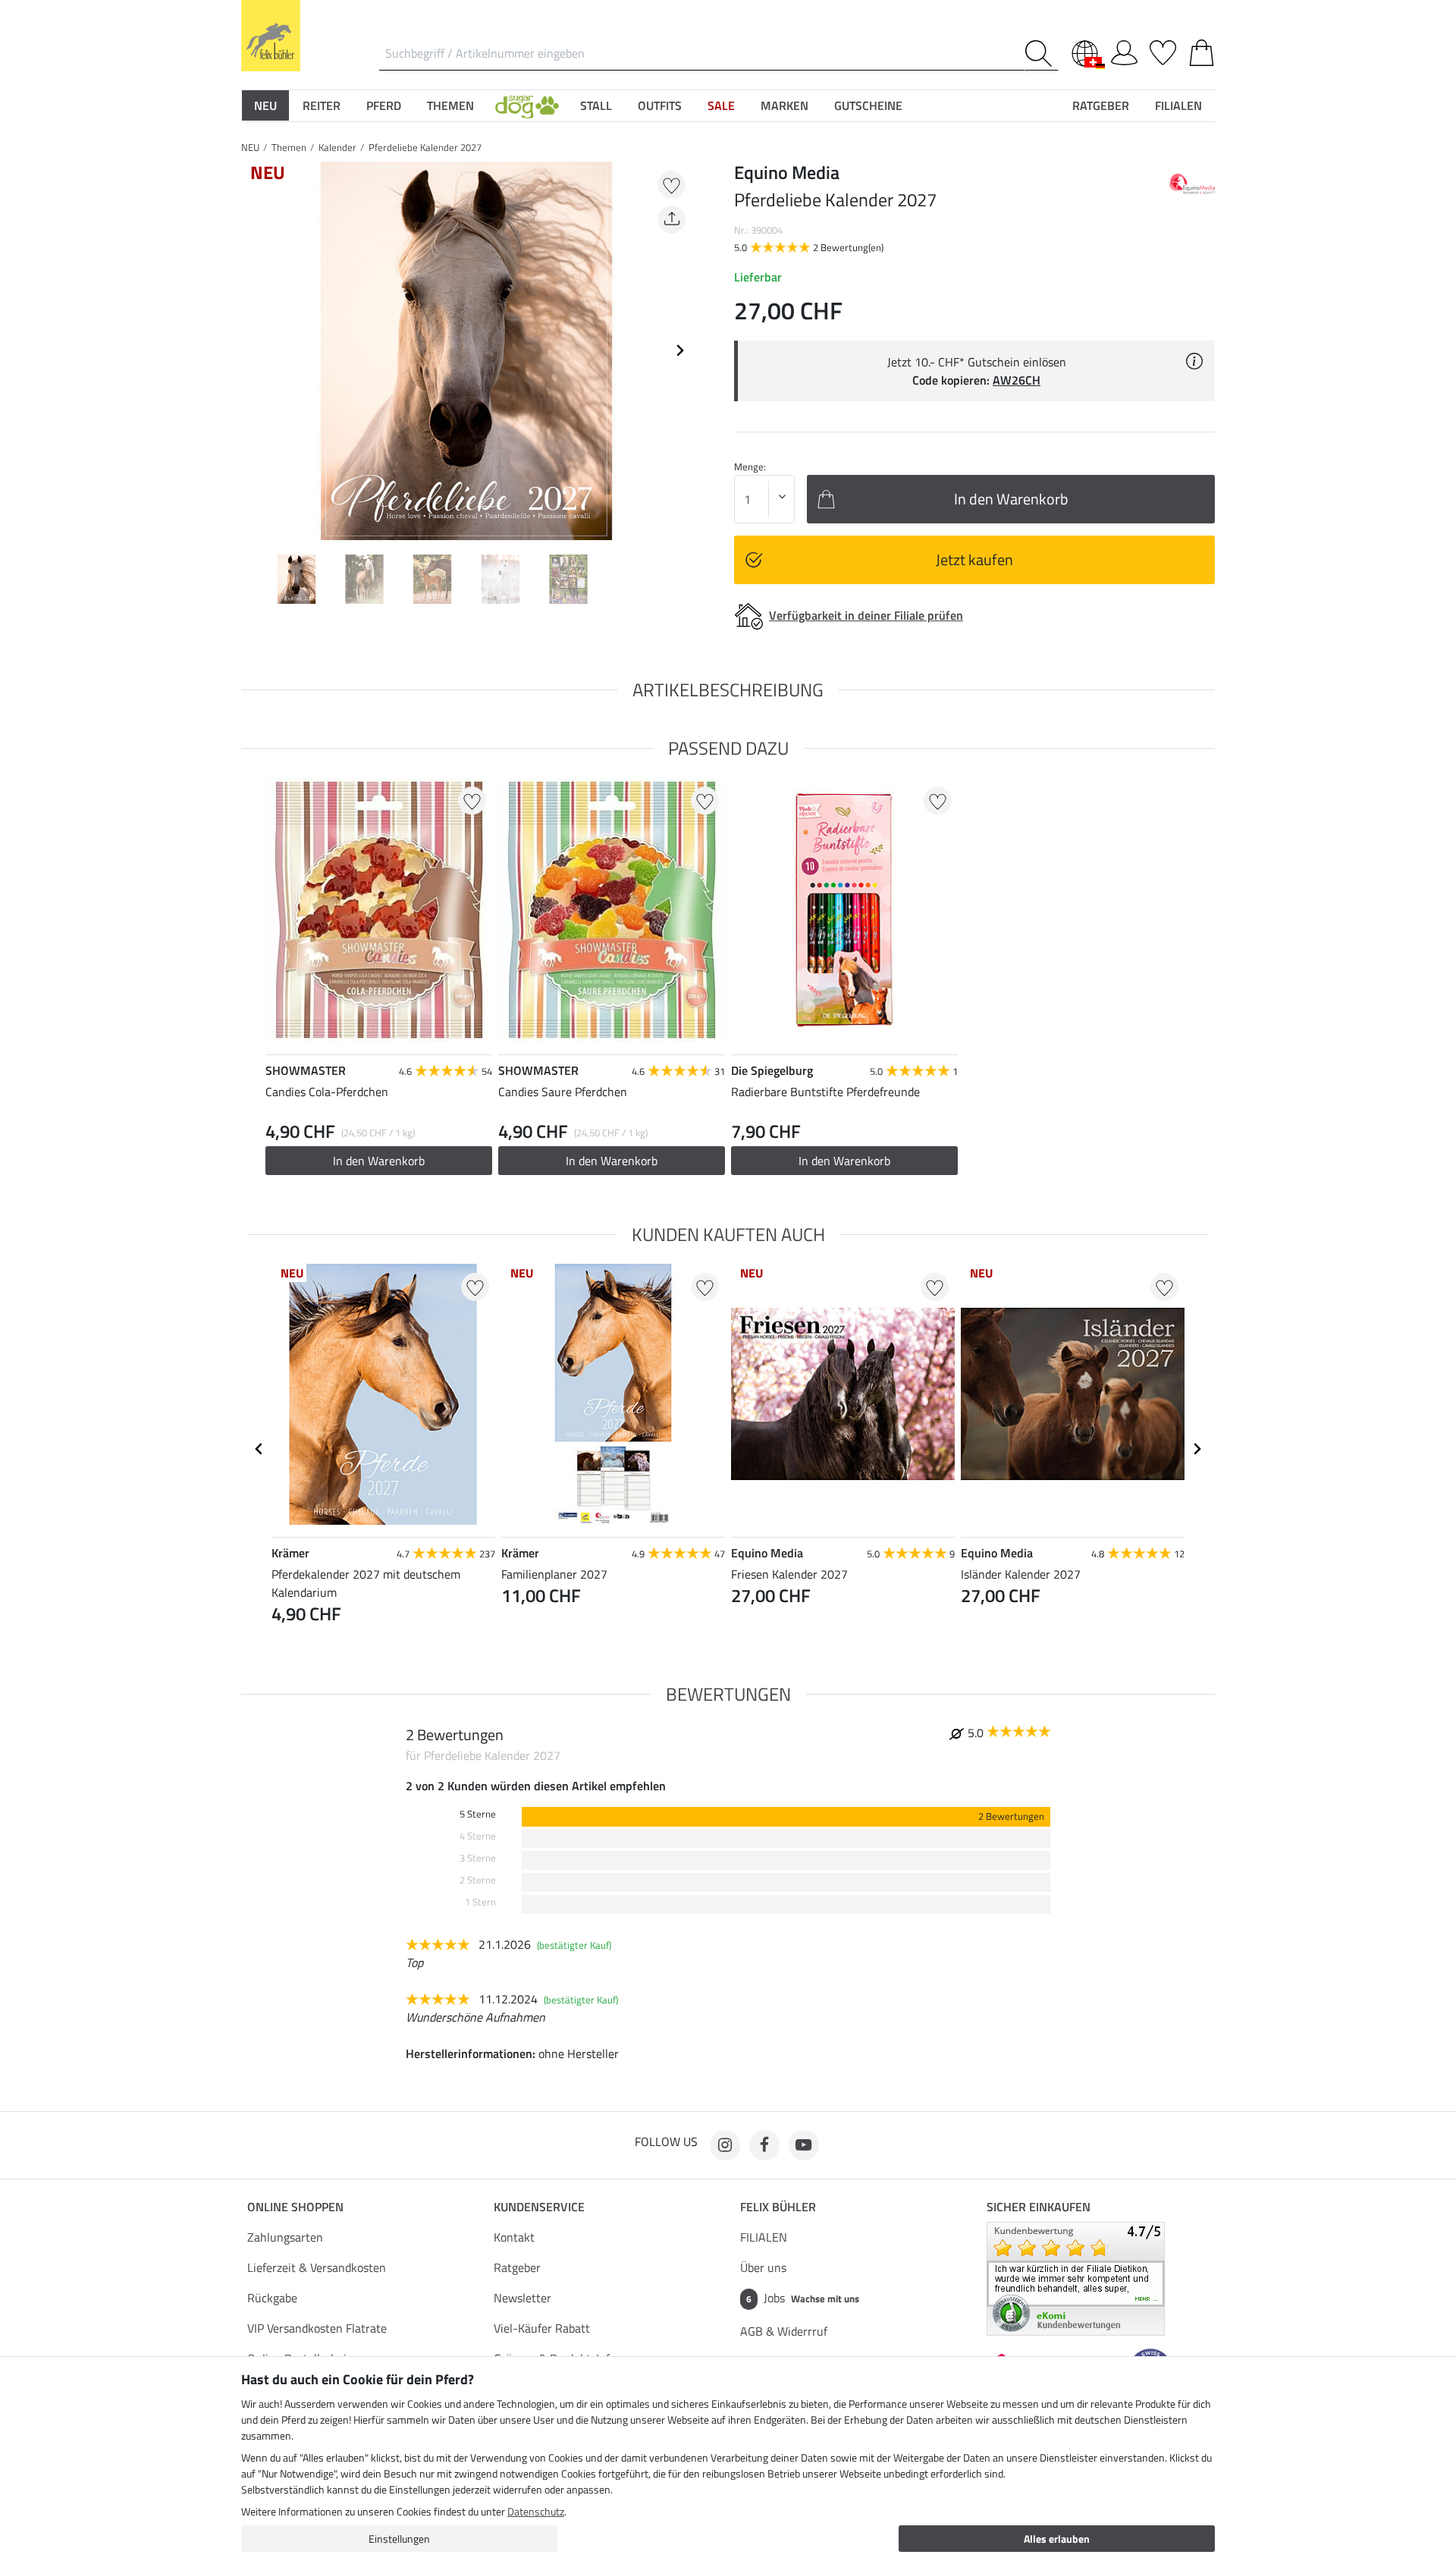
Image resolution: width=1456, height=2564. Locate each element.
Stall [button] (596, 105)
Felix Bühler (778, 2207)
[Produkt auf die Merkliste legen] (672, 185)
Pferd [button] (384, 105)
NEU (250, 147)
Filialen (1178, 105)
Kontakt (514, 2237)
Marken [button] (784, 105)
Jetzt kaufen (974, 559)
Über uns (763, 2267)
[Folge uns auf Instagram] (725, 2145)
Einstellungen (399, 2539)
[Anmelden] (1124, 50)
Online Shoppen (295, 2207)
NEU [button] (265, 105)
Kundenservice (539, 2207)
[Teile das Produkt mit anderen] (672, 220)
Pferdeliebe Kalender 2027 (425, 147)
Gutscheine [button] (868, 105)
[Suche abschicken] (1042, 53)
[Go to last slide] (259, 1449)
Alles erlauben (1057, 2539)
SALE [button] (721, 105)
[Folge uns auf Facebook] (764, 2145)
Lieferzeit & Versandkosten (317, 2267)
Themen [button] (450, 105)
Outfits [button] (660, 105)
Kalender (337, 147)
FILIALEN (764, 2237)
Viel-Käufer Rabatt (542, 2328)
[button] (527, 105)
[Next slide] (679, 350)
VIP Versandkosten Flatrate (317, 2328)
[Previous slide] (253, 350)
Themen (289, 147)
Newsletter (522, 2298)
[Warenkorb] (1202, 50)
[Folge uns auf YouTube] (804, 2145)
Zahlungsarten (285, 2237)
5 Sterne (478, 1814)
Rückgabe (272, 2298)
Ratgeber (517, 2267)
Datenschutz (536, 2511)
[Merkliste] (1163, 50)
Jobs (803, 2298)
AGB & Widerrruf (784, 2331)
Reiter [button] (322, 105)
